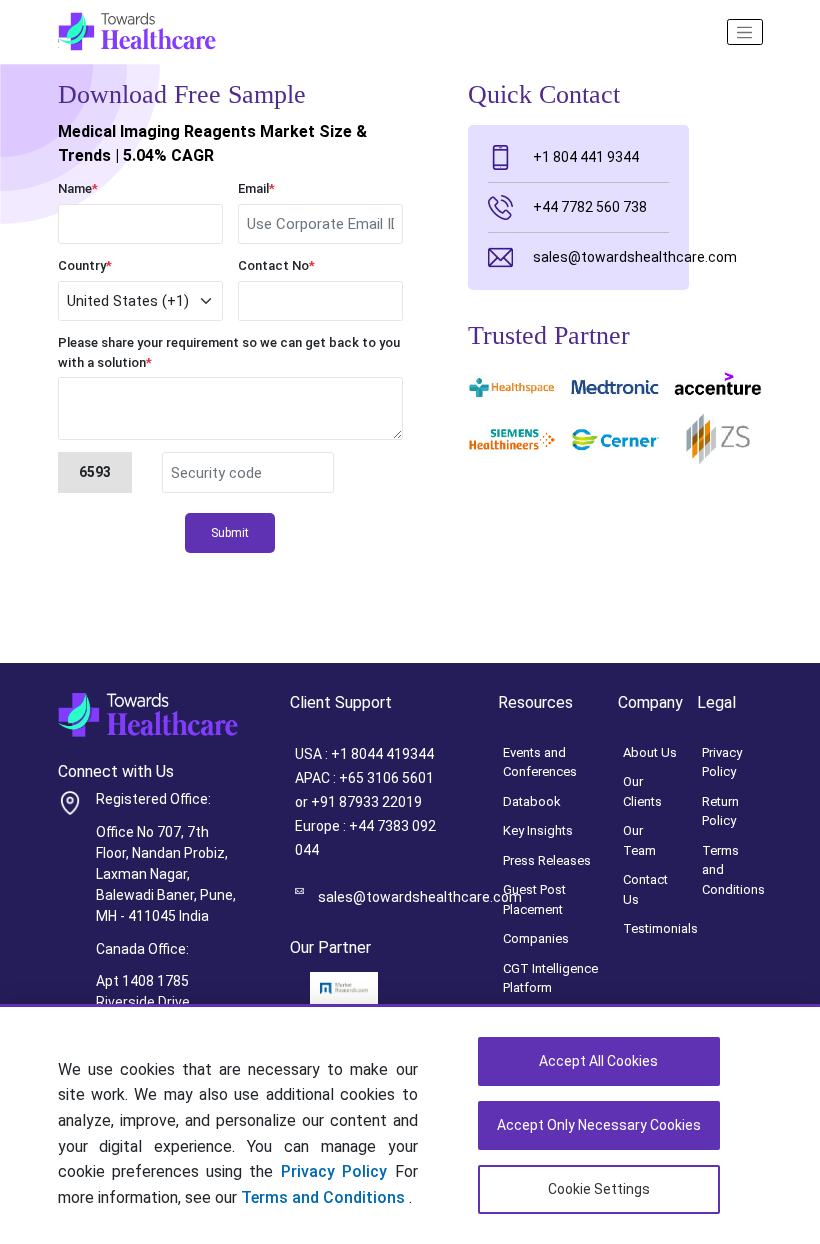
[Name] (745, 32)
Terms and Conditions (325, 1197)
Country (85, 265)
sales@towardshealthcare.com (601, 257)
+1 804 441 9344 (586, 157)
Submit (230, 533)
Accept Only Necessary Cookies (599, 1125)
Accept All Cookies (598, 1061)
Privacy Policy (334, 1171)
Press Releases (547, 860)
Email (256, 188)
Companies (536, 938)
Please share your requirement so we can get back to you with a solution (229, 352)
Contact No (276, 265)
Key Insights (538, 830)
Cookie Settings (599, 1189)
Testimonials (660, 928)
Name (78, 188)
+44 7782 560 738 (590, 207)
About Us (650, 752)
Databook (532, 801)
